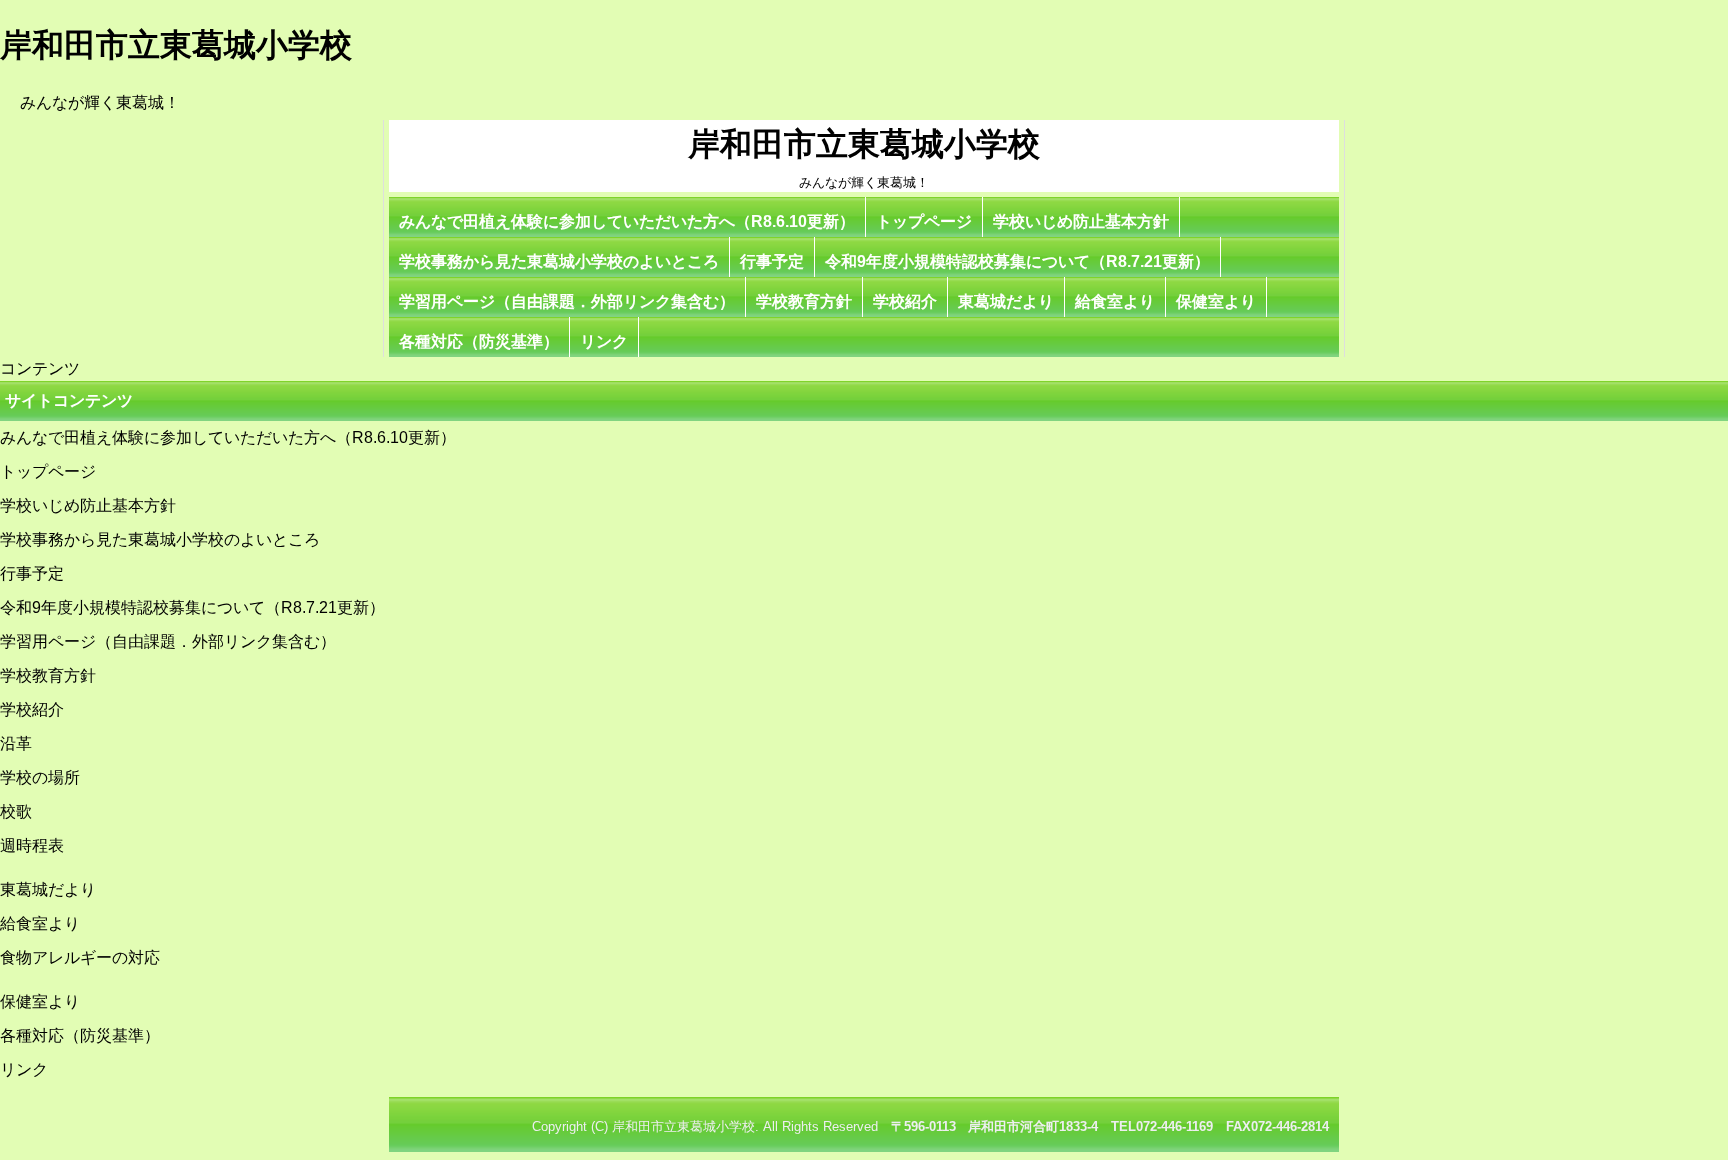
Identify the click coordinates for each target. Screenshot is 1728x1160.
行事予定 (772, 261)
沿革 (16, 743)
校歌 (16, 811)
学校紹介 (905, 301)
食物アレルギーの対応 (80, 957)
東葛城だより (1006, 301)
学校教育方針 (804, 301)
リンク (604, 341)
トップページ (924, 221)
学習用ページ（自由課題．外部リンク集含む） (567, 301)
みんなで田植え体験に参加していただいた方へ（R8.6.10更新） (627, 221)
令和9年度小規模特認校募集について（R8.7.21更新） (1017, 261)
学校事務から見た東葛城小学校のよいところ (559, 261)
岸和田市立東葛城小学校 (864, 144)
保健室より (1216, 301)
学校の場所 (40, 777)
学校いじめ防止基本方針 (1081, 221)
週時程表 (32, 845)
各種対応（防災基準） (479, 341)
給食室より (1115, 301)
